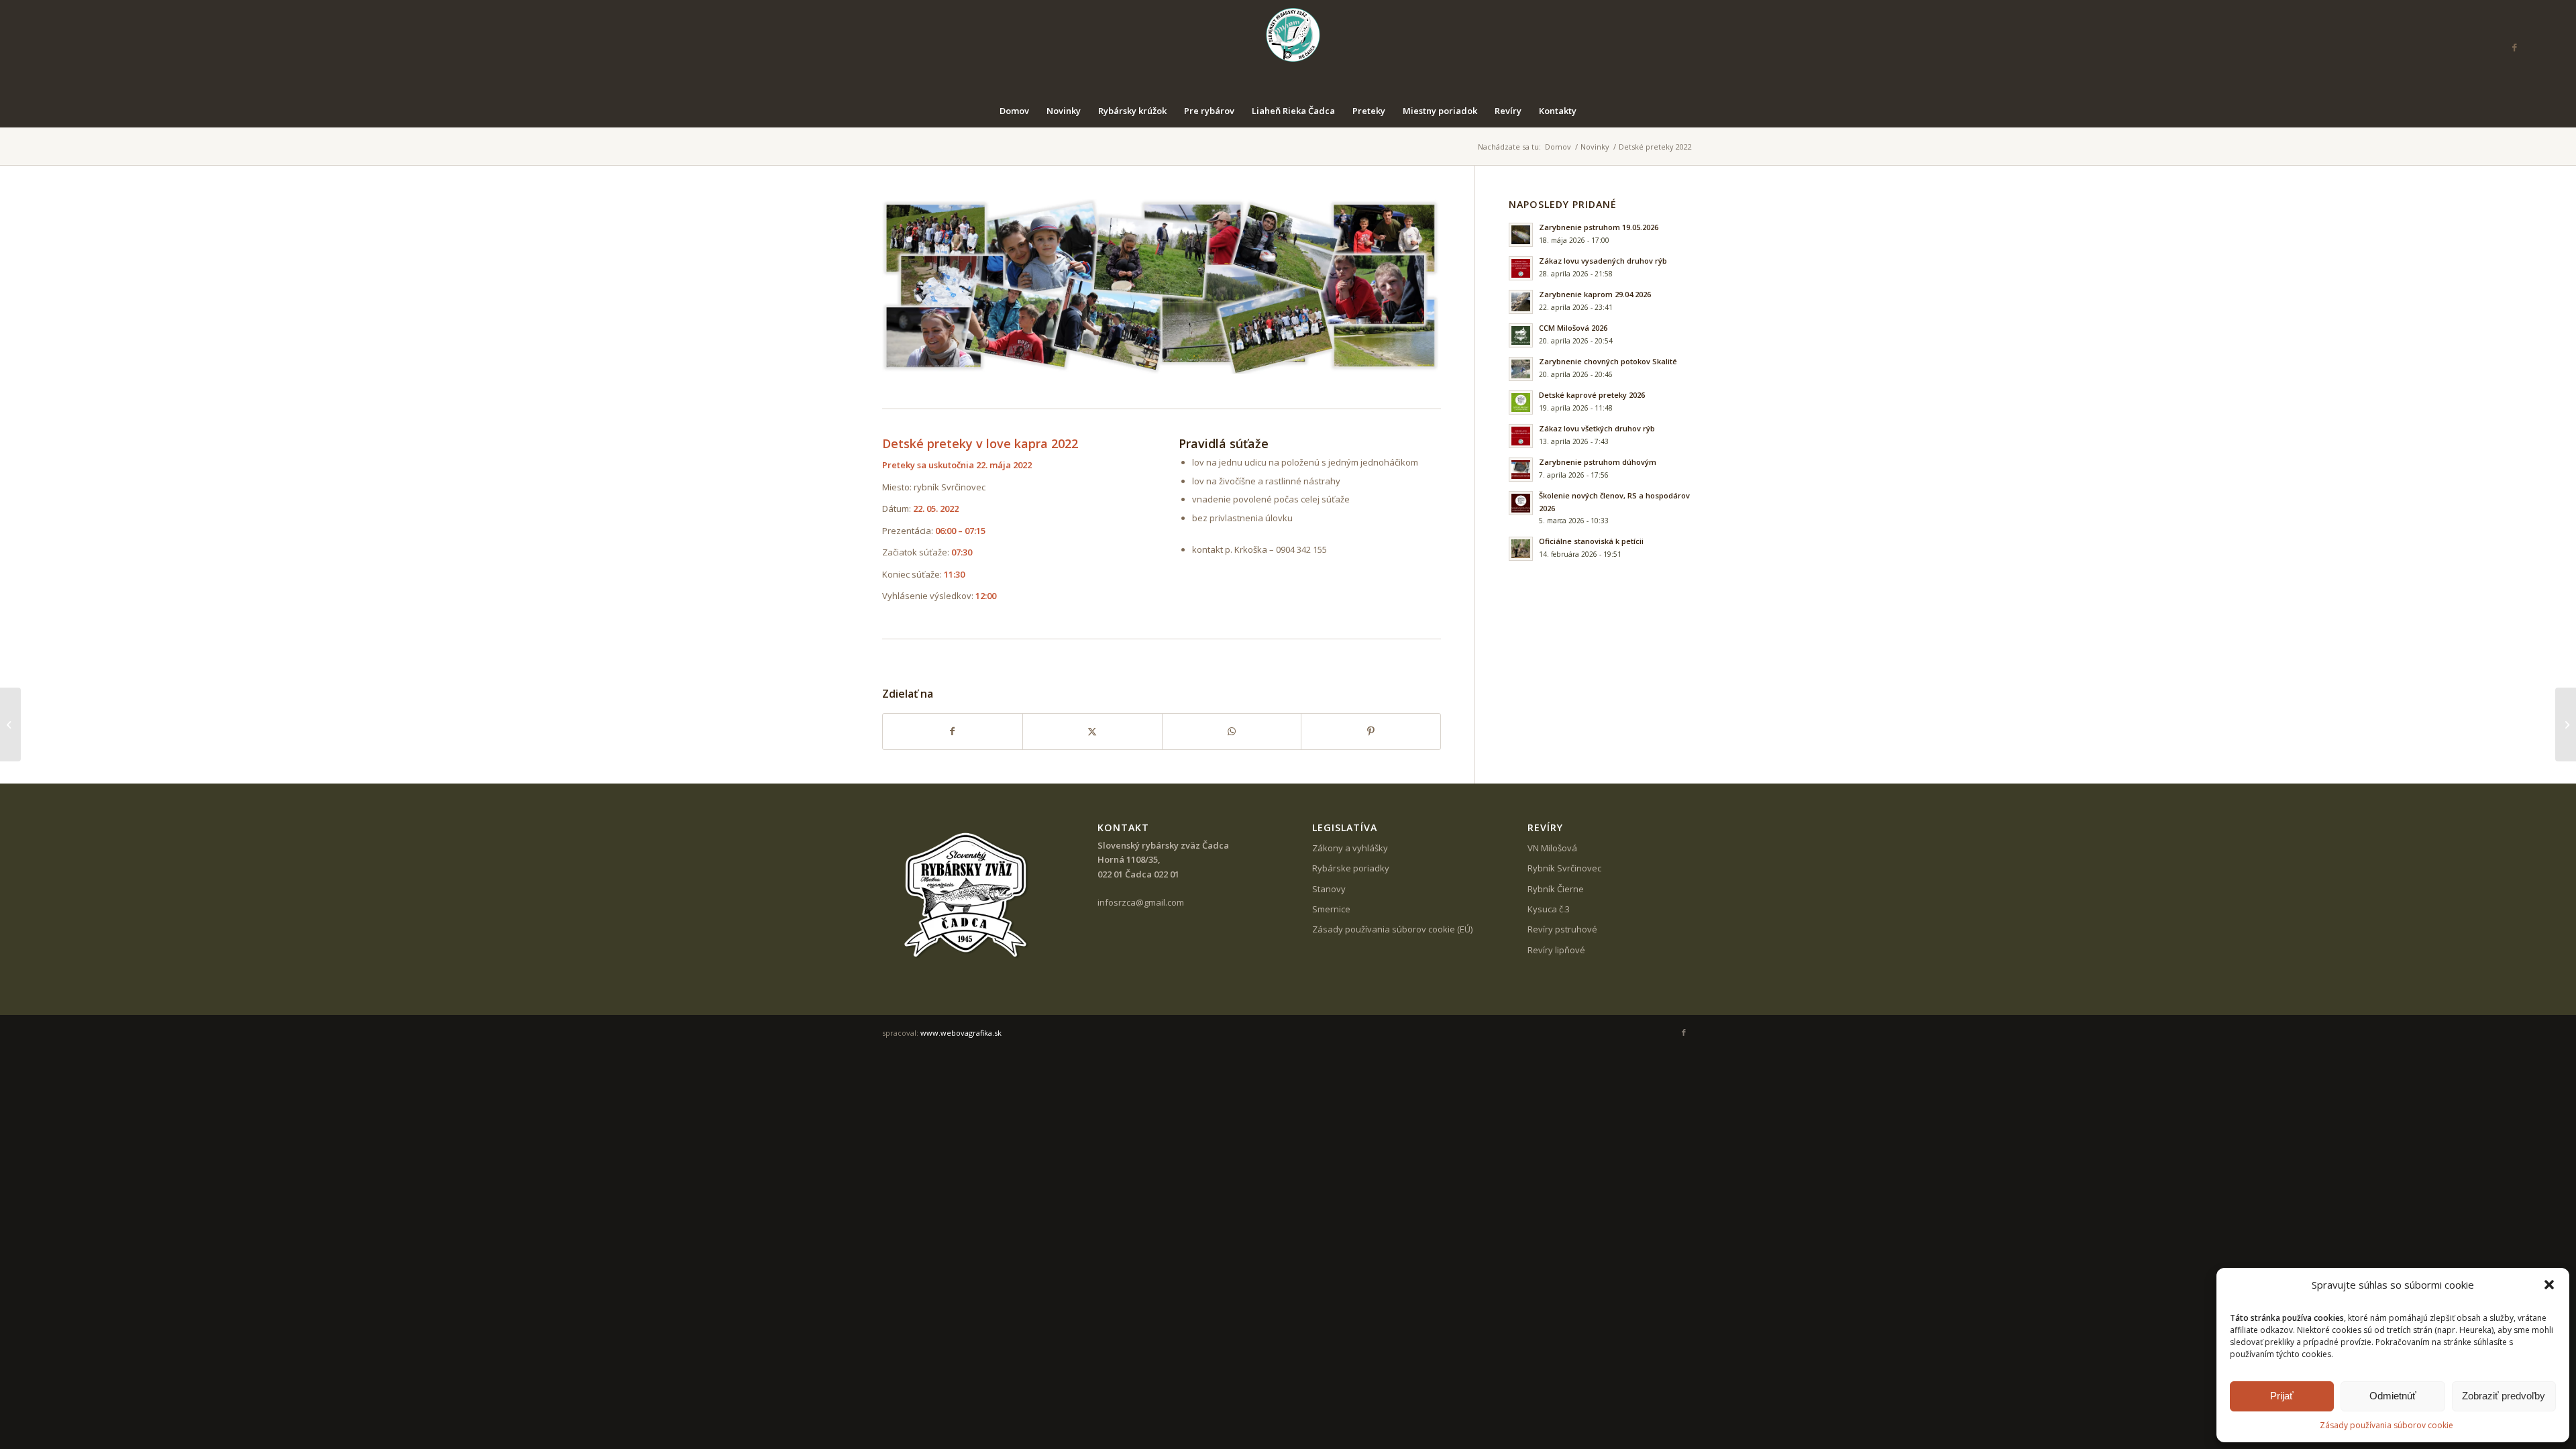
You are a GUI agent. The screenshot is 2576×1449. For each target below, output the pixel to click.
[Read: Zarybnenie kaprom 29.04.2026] (1521, 302)
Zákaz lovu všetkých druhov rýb (1597, 428)
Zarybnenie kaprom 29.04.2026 (1595, 294)
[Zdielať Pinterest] (1371, 731)
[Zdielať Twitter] (1092, 731)
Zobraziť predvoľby (2504, 1396)
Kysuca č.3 (1549, 909)
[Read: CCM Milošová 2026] (1521, 335)
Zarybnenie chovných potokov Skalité (1608, 361)
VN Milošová (1552, 848)
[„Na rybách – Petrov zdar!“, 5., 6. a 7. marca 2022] (10, 724)
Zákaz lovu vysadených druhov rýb (1603, 261)
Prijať (2282, 1396)
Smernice (1331, 909)
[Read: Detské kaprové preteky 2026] (1521, 402)
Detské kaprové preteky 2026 (1592, 395)
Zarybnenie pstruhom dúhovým (1598, 462)
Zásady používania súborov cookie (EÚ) (1392, 929)
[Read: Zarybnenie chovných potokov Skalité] (1521, 369)
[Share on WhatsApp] (1232, 731)
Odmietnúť (2393, 1396)
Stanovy (1329, 889)
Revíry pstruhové (1562, 929)
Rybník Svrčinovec (1564, 868)
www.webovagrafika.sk (961, 1033)
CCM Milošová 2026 (1573, 328)
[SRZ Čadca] (1288, 47)
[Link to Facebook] (2514, 47)
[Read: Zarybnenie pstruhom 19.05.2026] (1521, 235)
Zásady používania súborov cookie (2386, 1425)
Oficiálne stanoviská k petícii (1591, 541)
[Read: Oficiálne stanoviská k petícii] (1521, 549)
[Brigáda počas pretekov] (2566, 724)
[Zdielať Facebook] (953, 731)
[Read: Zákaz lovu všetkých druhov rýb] (1521, 436)
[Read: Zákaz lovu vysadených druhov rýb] (1521, 268)
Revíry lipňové (1556, 950)
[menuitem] (1014, 111)
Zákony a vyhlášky (1350, 848)
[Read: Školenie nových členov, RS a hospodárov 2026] (1521, 503)
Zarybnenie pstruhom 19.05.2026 (1599, 227)
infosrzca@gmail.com (1141, 902)
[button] (2549, 1285)
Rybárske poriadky (1351, 868)
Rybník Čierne (1556, 889)
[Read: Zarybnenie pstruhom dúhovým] (1521, 470)
